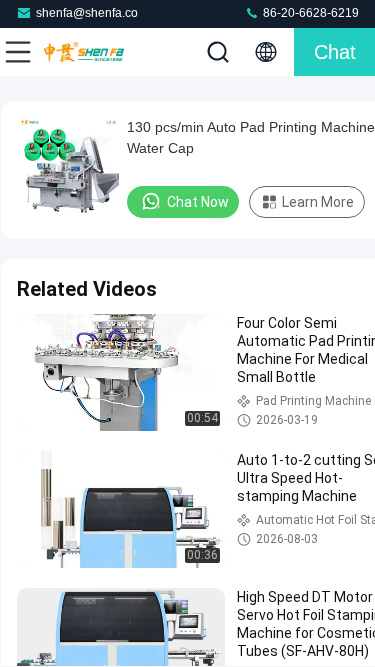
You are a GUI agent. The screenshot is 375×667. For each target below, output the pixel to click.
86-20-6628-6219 (309, 13)
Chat (335, 52)
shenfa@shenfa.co (87, 13)
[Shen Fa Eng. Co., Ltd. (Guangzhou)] (84, 52)
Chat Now (198, 202)
